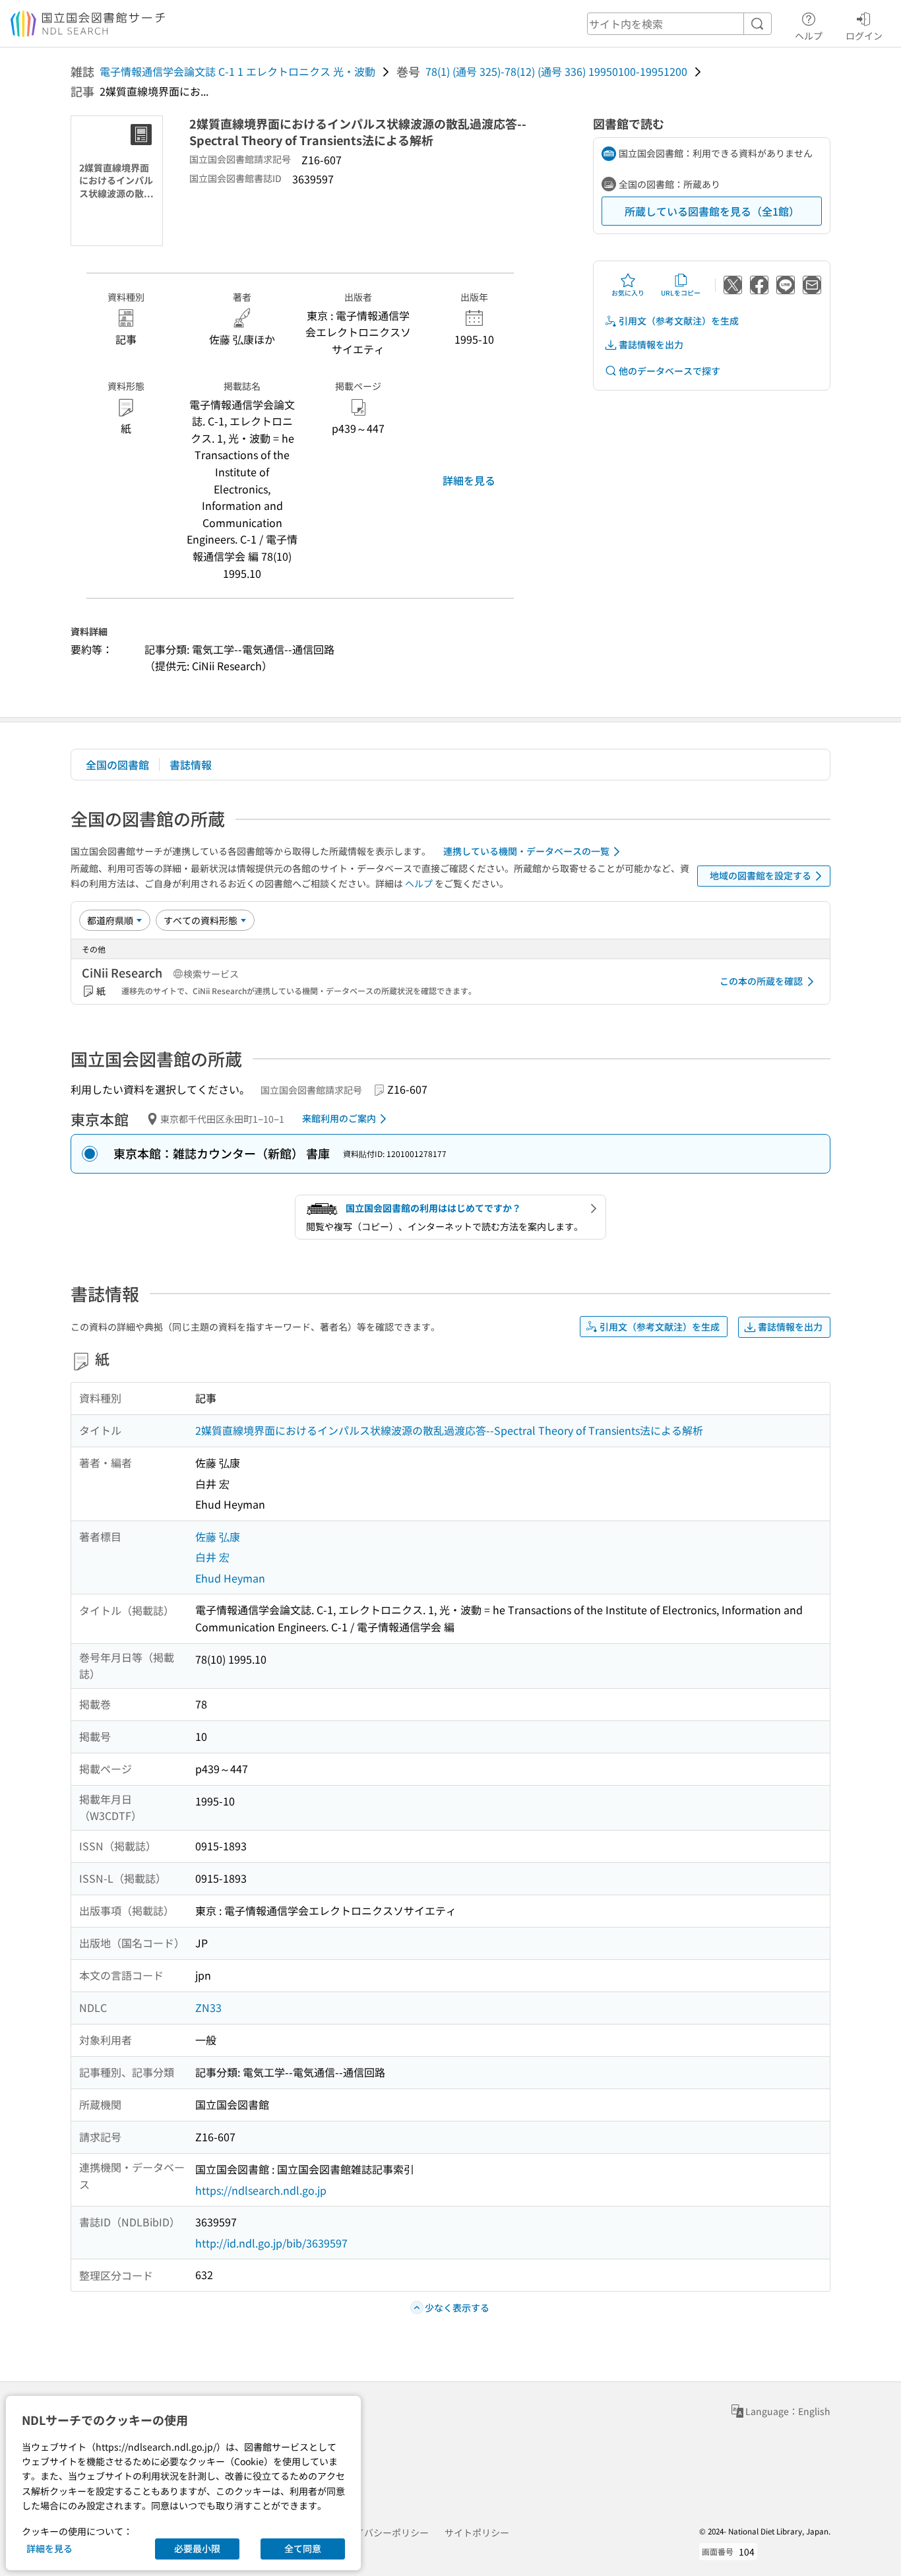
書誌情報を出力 (651, 344)
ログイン (864, 35)
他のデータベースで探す (669, 371)
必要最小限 (197, 2548)
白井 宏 (212, 1557)
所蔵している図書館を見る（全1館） (712, 211)
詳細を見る (469, 480)
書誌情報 (191, 765)
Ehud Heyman (230, 1578)
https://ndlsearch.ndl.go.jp (261, 2190)
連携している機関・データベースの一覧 (526, 851)
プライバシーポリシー (383, 2532)
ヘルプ (809, 35)
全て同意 (303, 2548)
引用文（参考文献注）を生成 (679, 321)
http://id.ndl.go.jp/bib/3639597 (271, 2243)
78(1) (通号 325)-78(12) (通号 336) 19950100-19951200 (556, 71)
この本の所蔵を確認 (761, 981)
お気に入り (628, 293)
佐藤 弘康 (218, 1536)
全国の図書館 (117, 765)
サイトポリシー (477, 2532)
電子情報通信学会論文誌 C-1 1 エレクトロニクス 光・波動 (237, 71)
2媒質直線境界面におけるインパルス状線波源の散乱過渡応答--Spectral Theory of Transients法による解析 (449, 1430)
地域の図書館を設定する (761, 875)
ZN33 (208, 2007)
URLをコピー (681, 293)
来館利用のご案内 (339, 1118)
